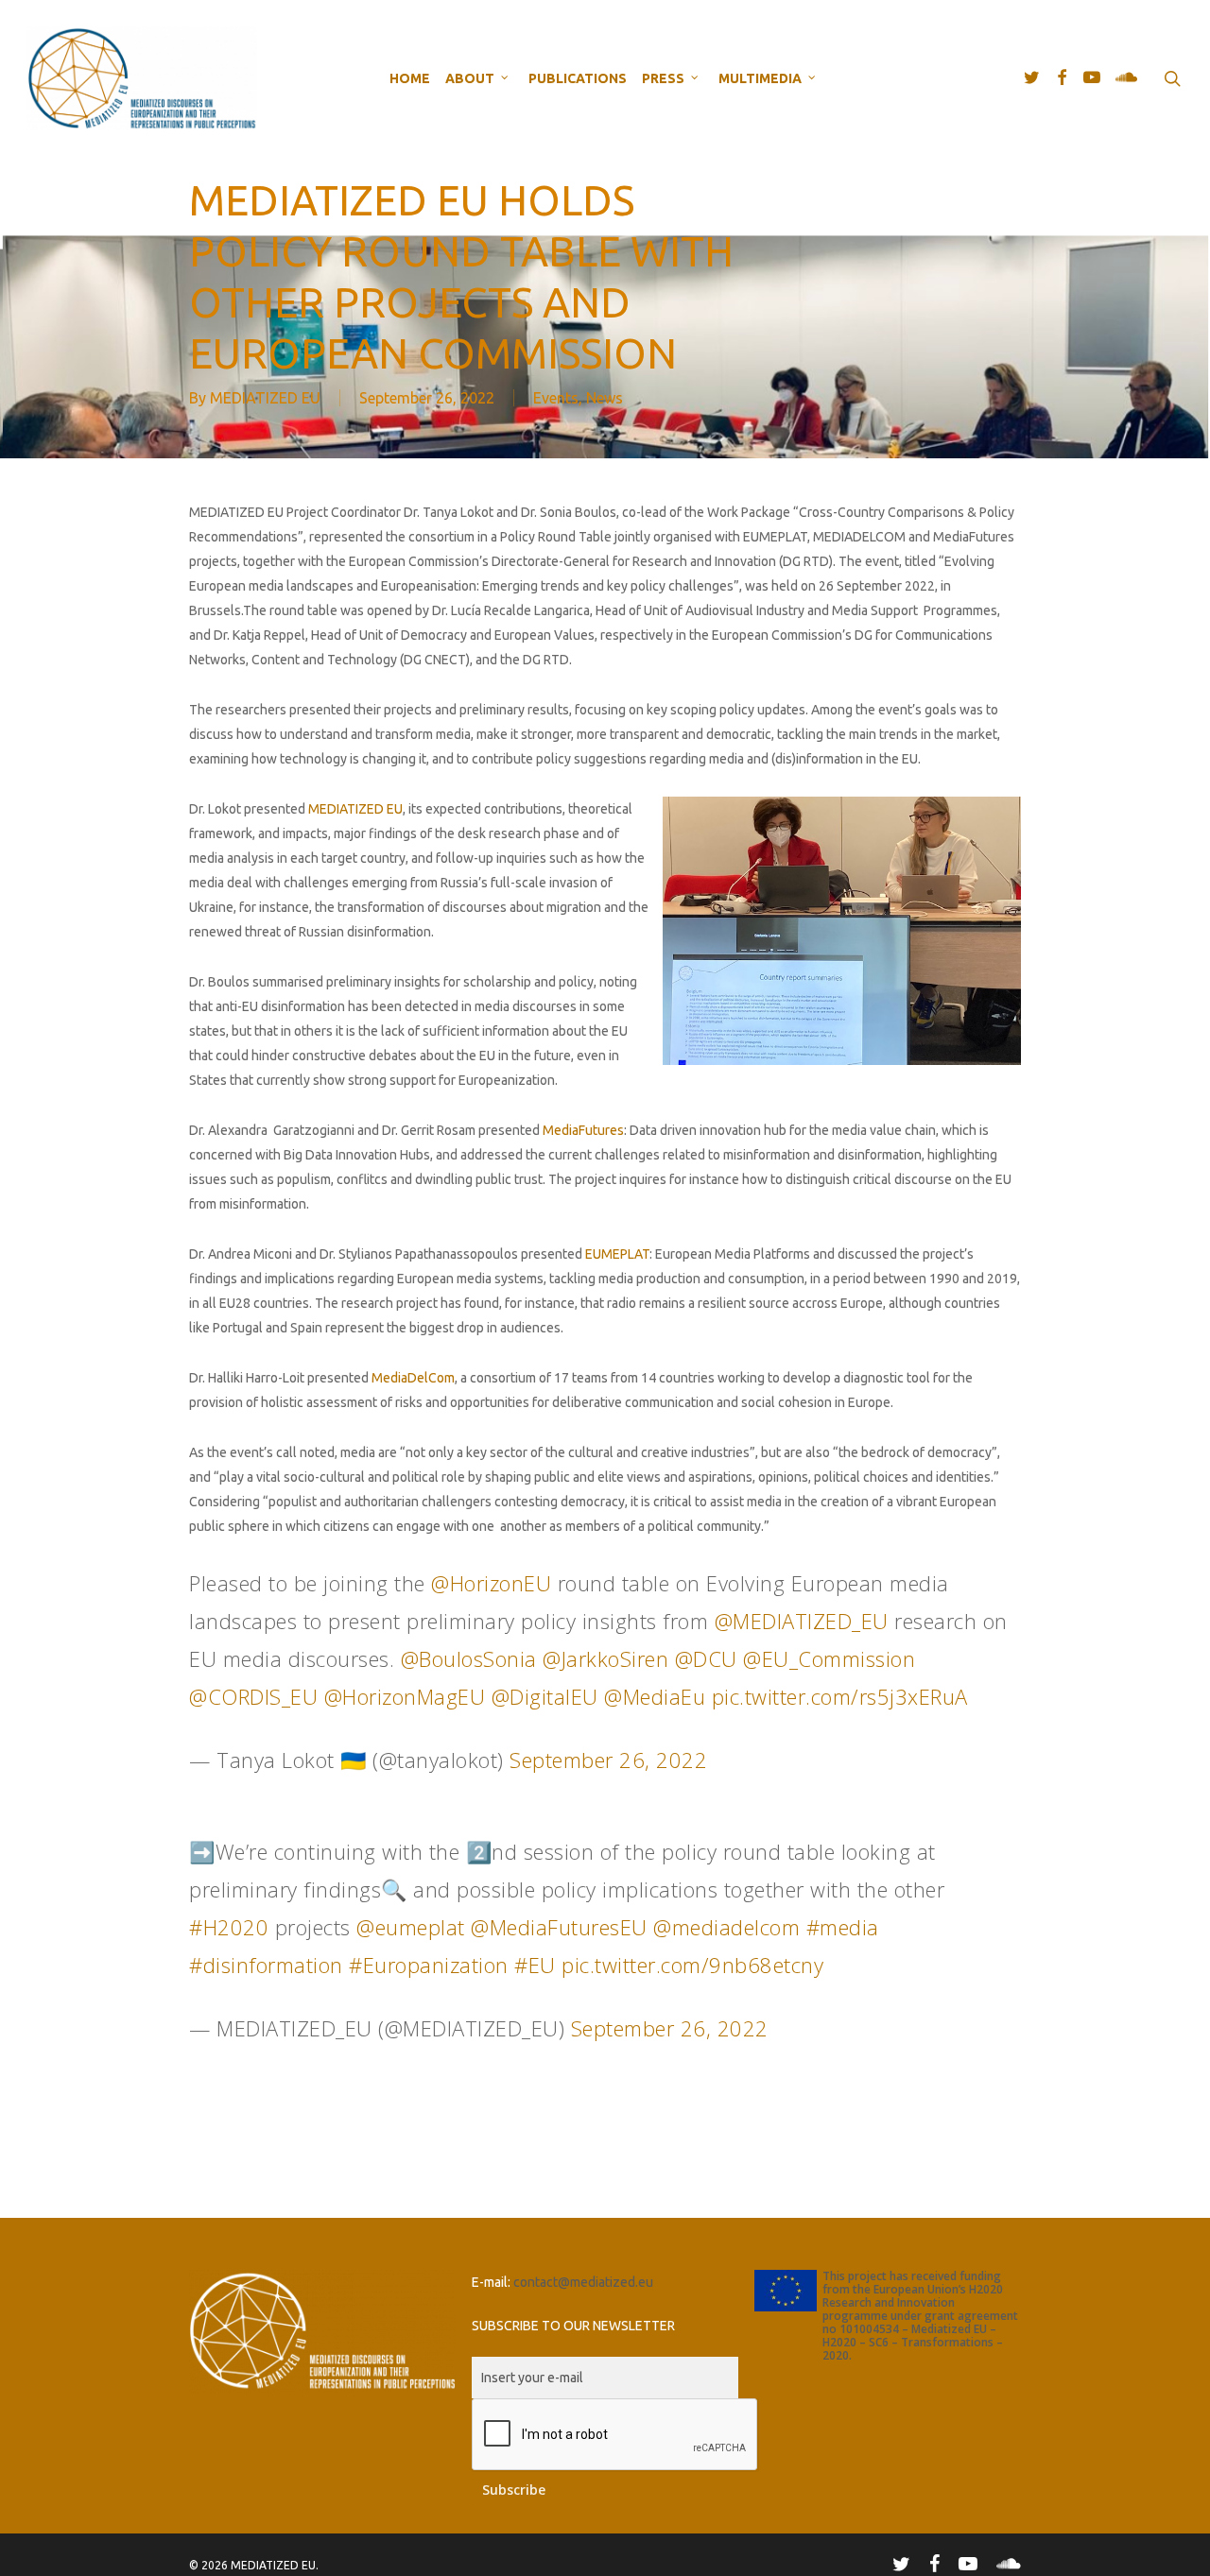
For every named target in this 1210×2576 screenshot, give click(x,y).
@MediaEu (655, 1696)
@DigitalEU (545, 1696)
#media (843, 1927)
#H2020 (229, 1927)
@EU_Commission (829, 1658)
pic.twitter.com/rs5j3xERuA (840, 1696)
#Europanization (429, 1965)
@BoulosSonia (469, 1658)
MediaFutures (583, 1130)
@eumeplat (411, 1927)
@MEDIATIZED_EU (802, 1621)
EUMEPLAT (617, 1254)
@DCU (706, 1658)
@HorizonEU (491, 1583)
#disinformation (266, 1965)
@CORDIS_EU (253, 1696)
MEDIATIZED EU (265, 398)
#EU (535, 1965)
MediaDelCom (413, 1378)
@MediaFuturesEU (559, 1927)
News (605, 398)
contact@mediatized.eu (583, 2282)
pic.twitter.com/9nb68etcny (692, 1965)
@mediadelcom (726, 1927)
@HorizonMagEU (405, 1696)
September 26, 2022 (608, 1760)
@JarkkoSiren (605, 1658)
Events (556, 398)
